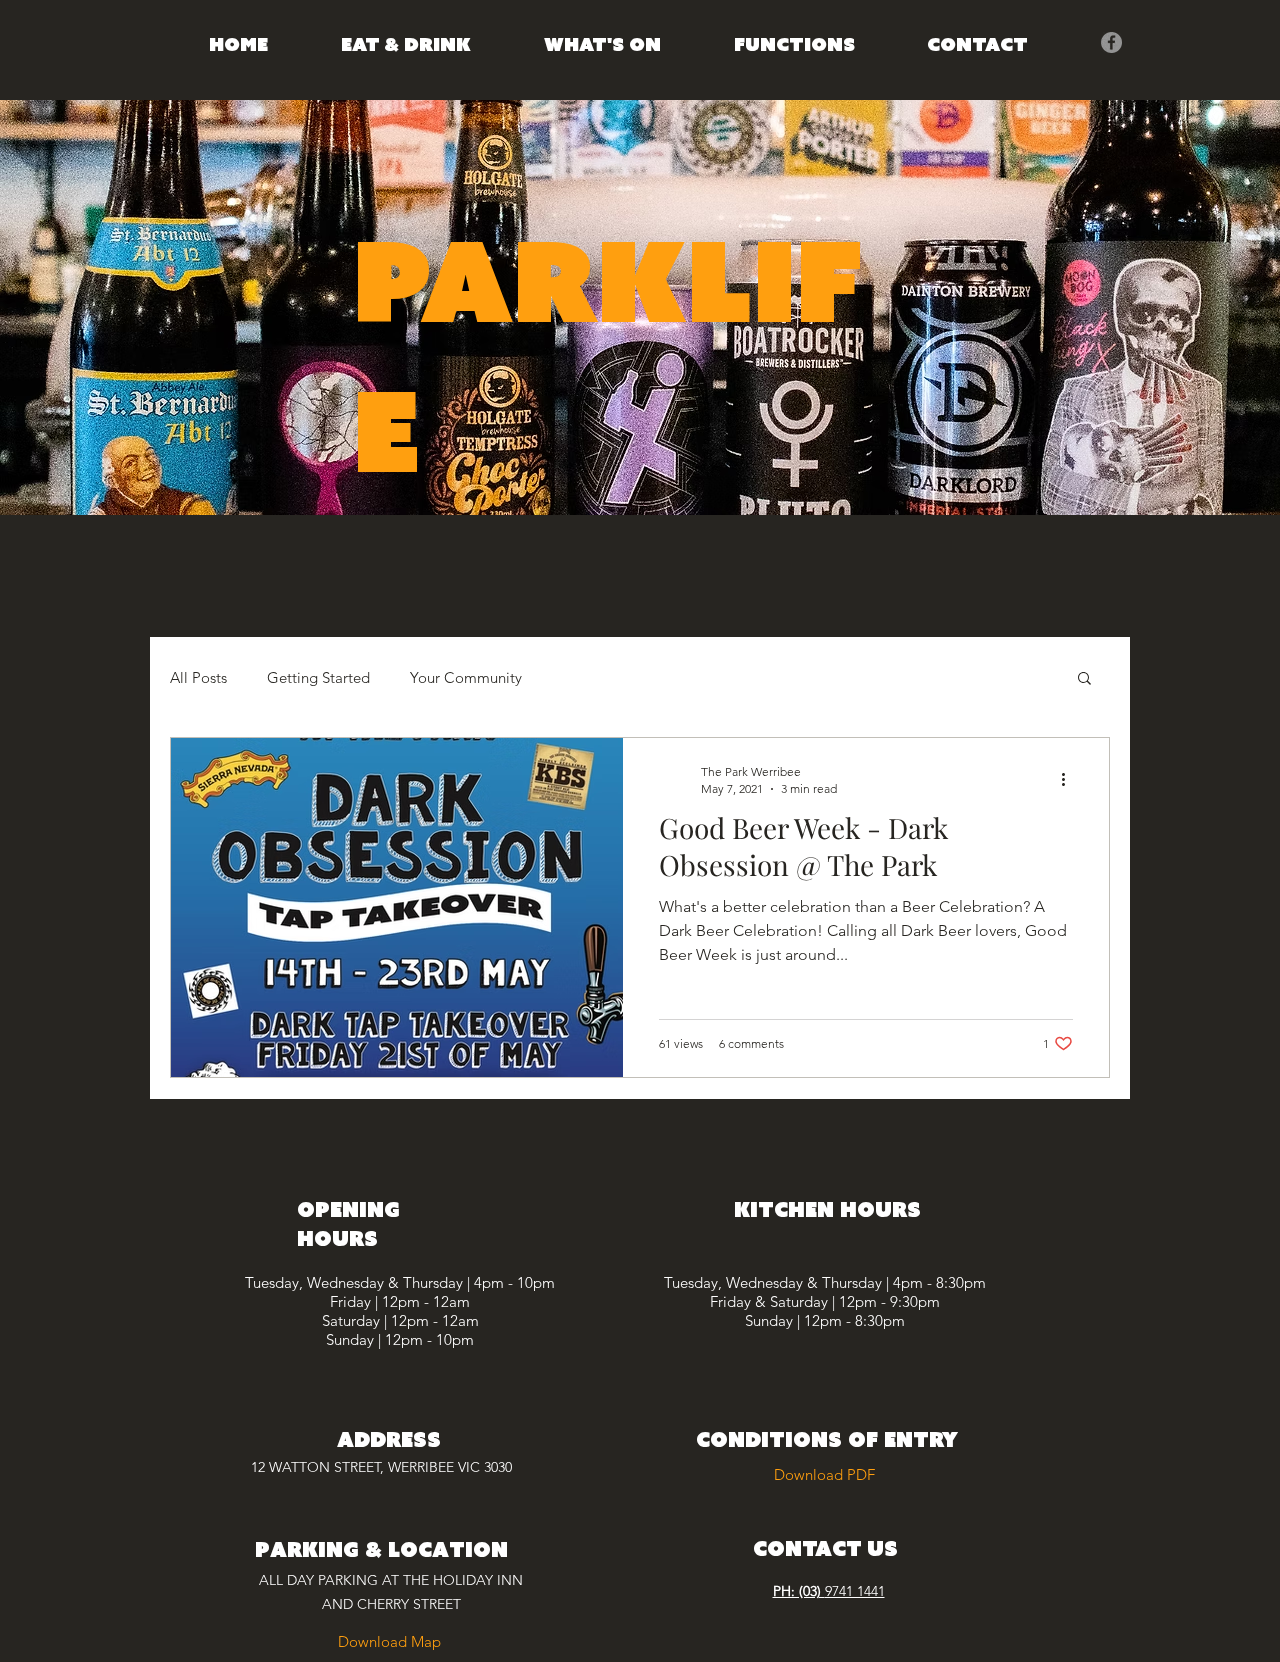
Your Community (466, 677)
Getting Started (318, 677)
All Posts (198, 677)
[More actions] (1070, 779)
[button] (1084, 679)
